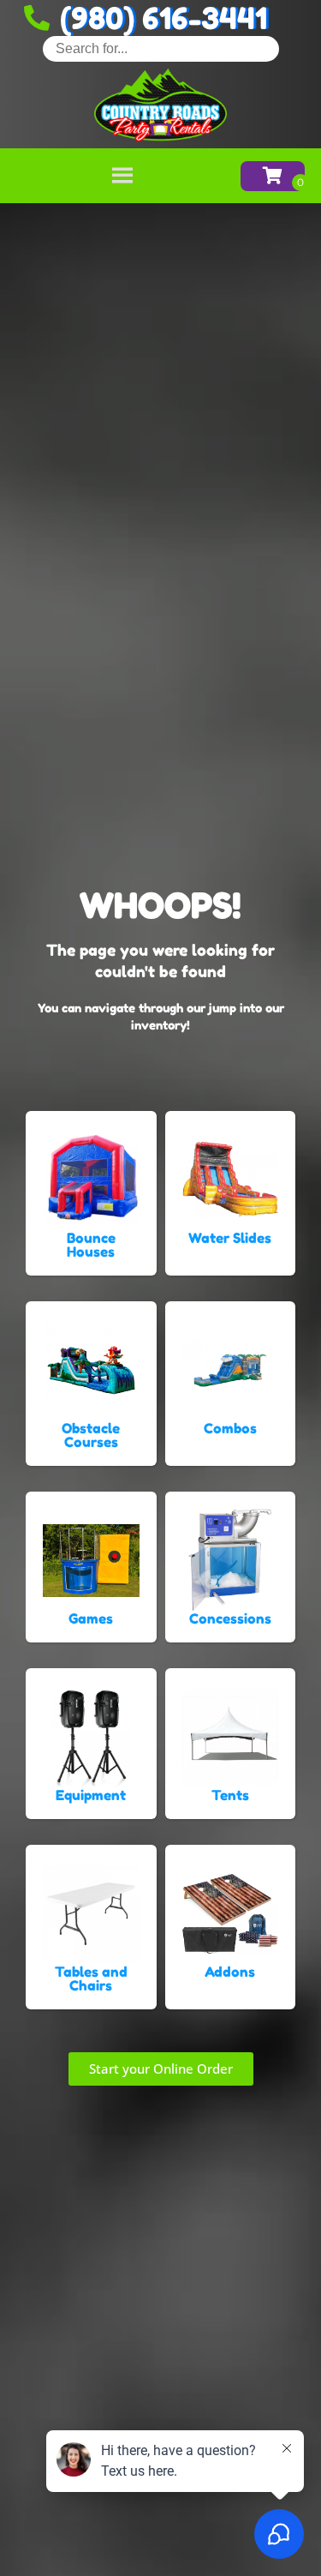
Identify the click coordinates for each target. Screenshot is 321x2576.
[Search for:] (161, 48)
